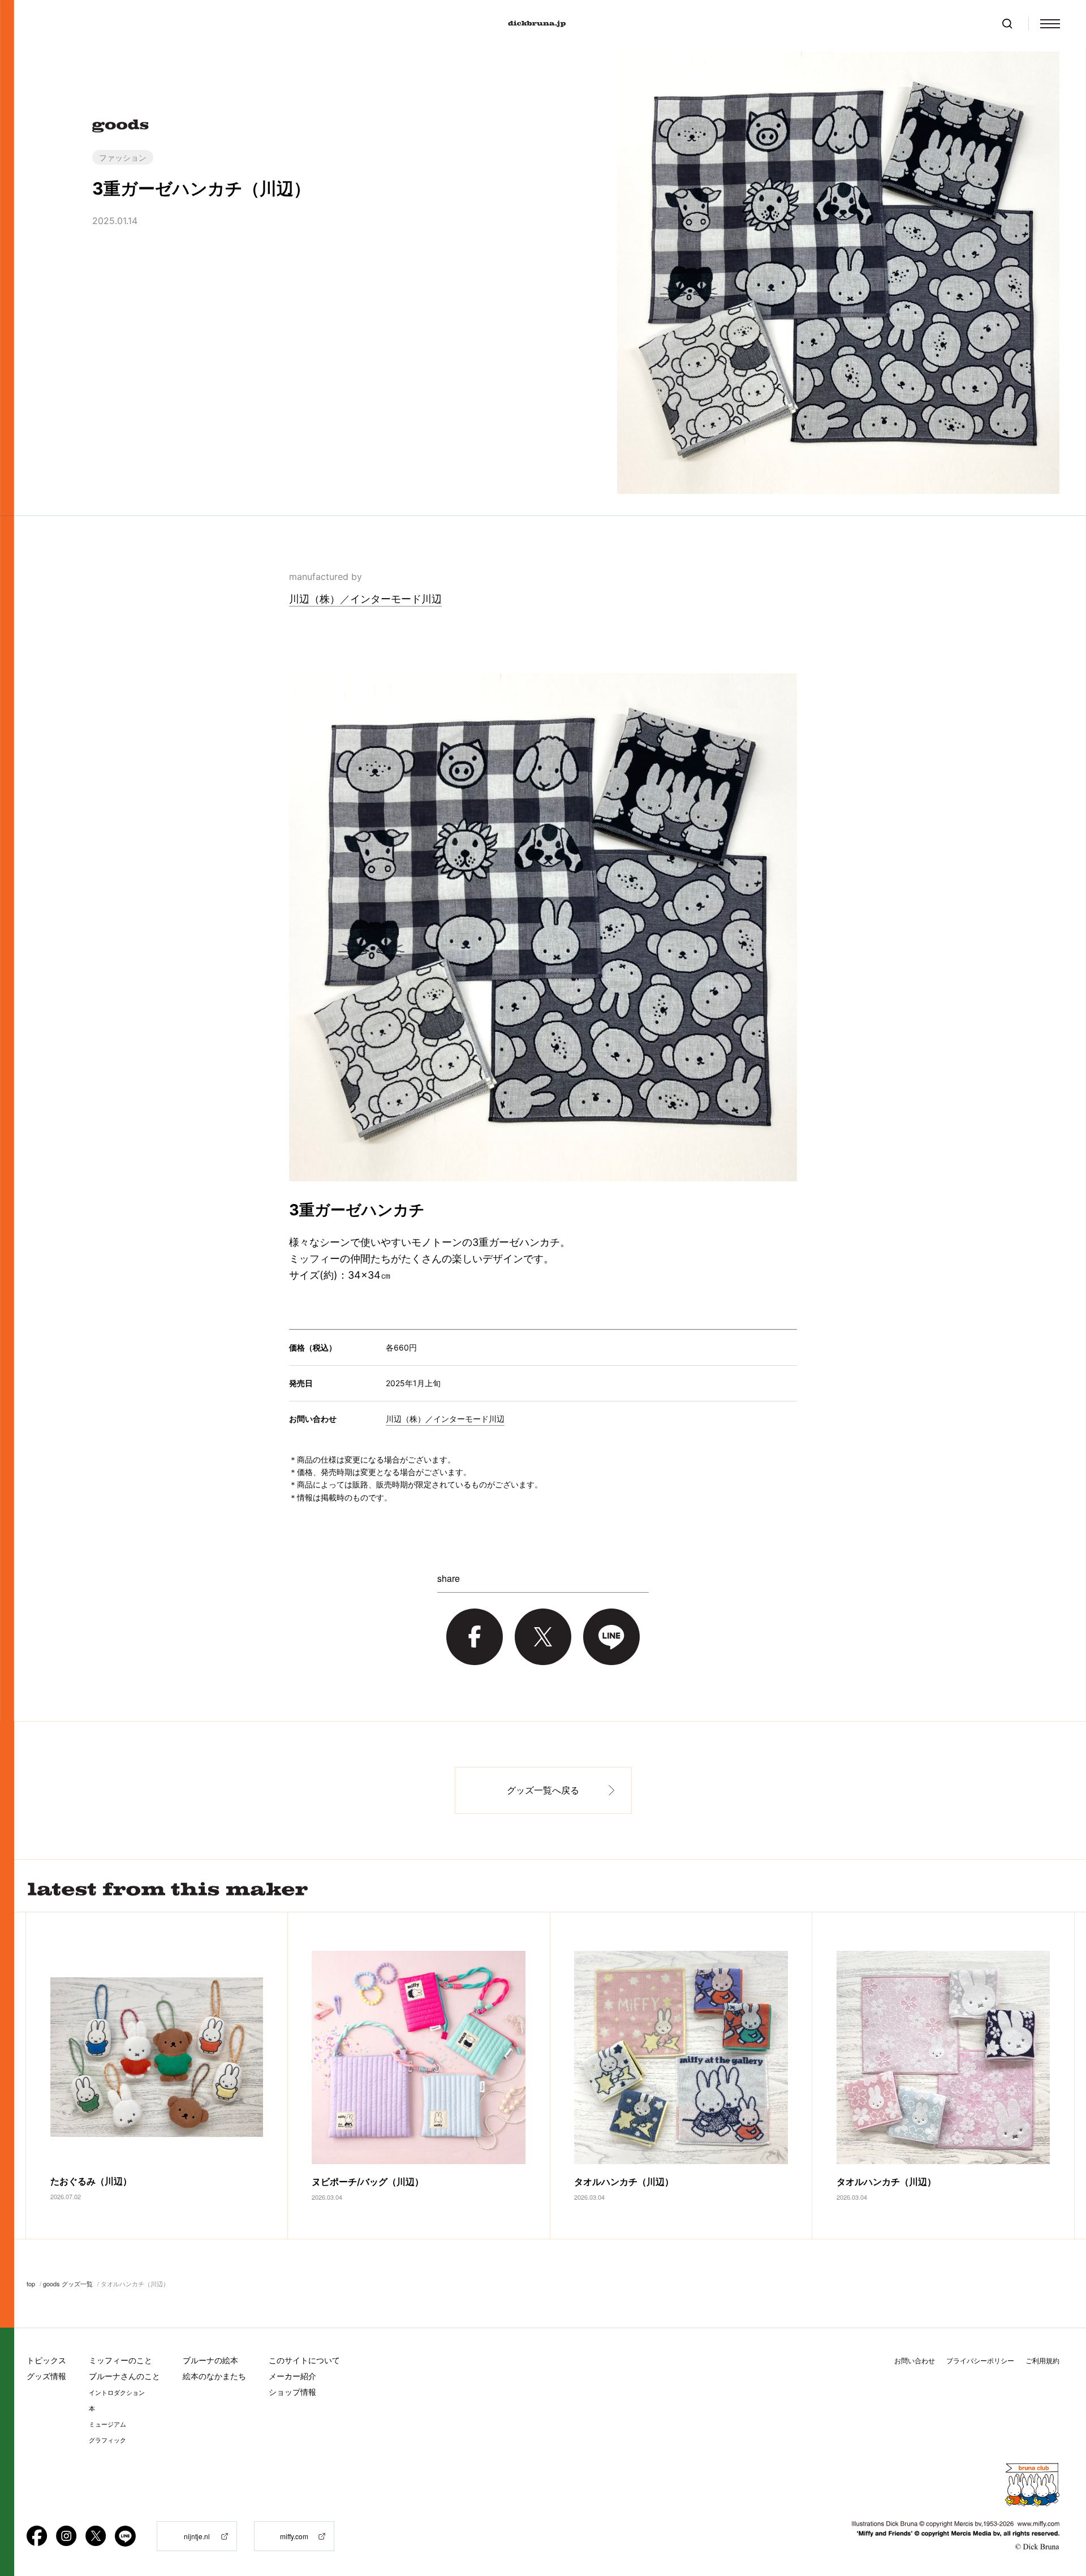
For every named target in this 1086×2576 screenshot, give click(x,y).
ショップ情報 (292, 2392)
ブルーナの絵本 (210, 2360)
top (31, 2283)
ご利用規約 (1042, 2361)
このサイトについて (304, 2360)
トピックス (46, 2360)
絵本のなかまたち (214, 2376)
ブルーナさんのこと (124, 2376)
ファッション (123, 157)
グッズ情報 (46, 2376)
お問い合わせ (915, 2361)
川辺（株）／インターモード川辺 (365, 599)
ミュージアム (107, 2424)
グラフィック (107, 2440)
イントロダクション (117, 2393)
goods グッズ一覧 (68, 2283)
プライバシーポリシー (980, 2361)
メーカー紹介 (292, 2376)
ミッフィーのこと (120, 2360)
